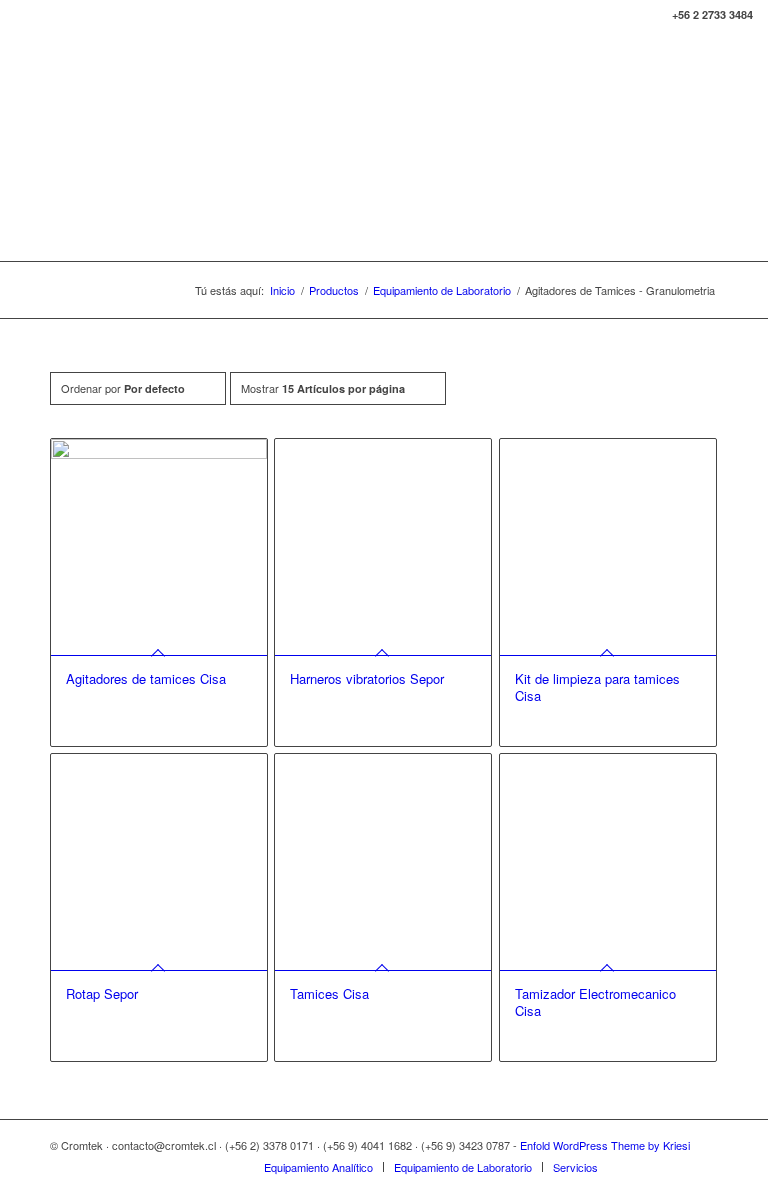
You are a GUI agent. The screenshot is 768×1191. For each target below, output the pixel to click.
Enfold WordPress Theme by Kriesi (605, 1145)
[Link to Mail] (673, 1166)
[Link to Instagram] (703, 1166)
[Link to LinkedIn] (643, 1166)
